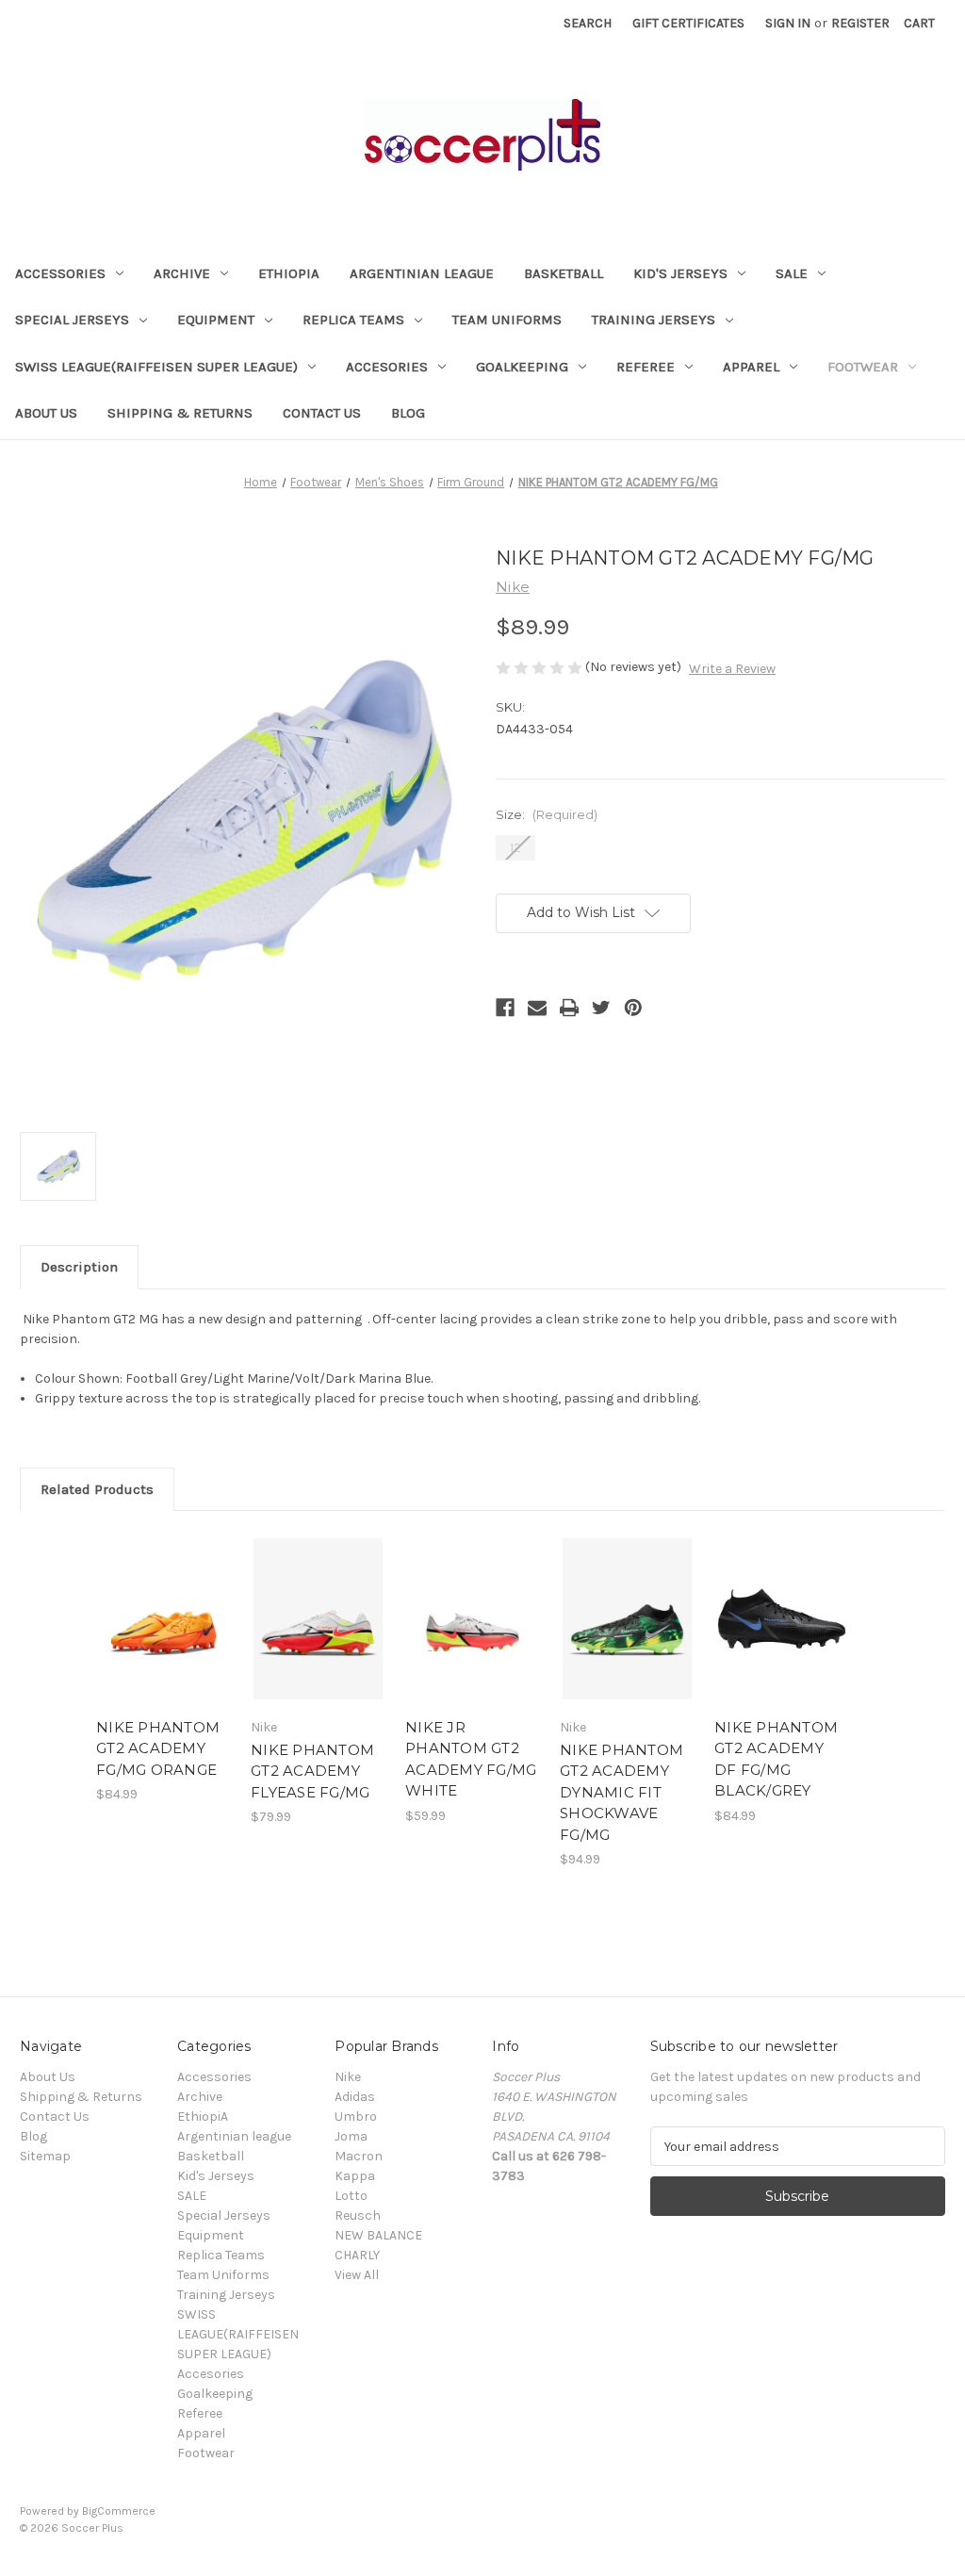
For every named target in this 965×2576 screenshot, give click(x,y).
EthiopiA (289, 273)
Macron (359, 2156)
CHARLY (357, 2255)
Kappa (355, 2176)
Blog (408, 413)
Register (860, 23)
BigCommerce (119, 2511)
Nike (348, 2077)
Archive (182, 273)
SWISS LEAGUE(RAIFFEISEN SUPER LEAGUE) (156, 367)
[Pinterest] (633, 1008)
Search (588, 23)
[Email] (537, 1008)
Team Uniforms (507, 320)
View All (357, 2275)
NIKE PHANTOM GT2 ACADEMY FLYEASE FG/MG (312, 1771)
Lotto (351, 2196)
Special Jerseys (72, 320)
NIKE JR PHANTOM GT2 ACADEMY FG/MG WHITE (471, 1759)
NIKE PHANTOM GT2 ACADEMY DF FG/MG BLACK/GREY (776, 1759)
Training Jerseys (654, 320)
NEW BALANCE (378, 2235)
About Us (46, 413)
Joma (351, 2136)
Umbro (356, 2117)
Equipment (216, 320)
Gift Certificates (688, 23)
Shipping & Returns (180, 413)
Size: (547, 814)
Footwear (863, 367)
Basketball (564, 273)
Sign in (788, 23)
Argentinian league (422, 273)
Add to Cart (164, 1635)
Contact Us (322, 413)
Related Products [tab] (97, 1489)
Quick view (162, 1602)
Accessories (60, 273)
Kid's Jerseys (680, 273)
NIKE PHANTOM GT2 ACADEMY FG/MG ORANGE (158, 1748)
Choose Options (319, 1635)
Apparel (751, 367)
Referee (646, 367)
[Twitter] (601, 1008)
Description (79, 1267)
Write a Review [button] (732, 669)
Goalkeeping (522, 367)
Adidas (355, 2097)
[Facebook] (505, 1008)
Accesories (387, 367)
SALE (792, 273)
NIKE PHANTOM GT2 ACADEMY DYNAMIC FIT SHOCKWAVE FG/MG (622, 1792)
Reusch (358, 2215)
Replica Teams (353, 320)
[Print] (569, 1008)
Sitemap (45, 2156)
